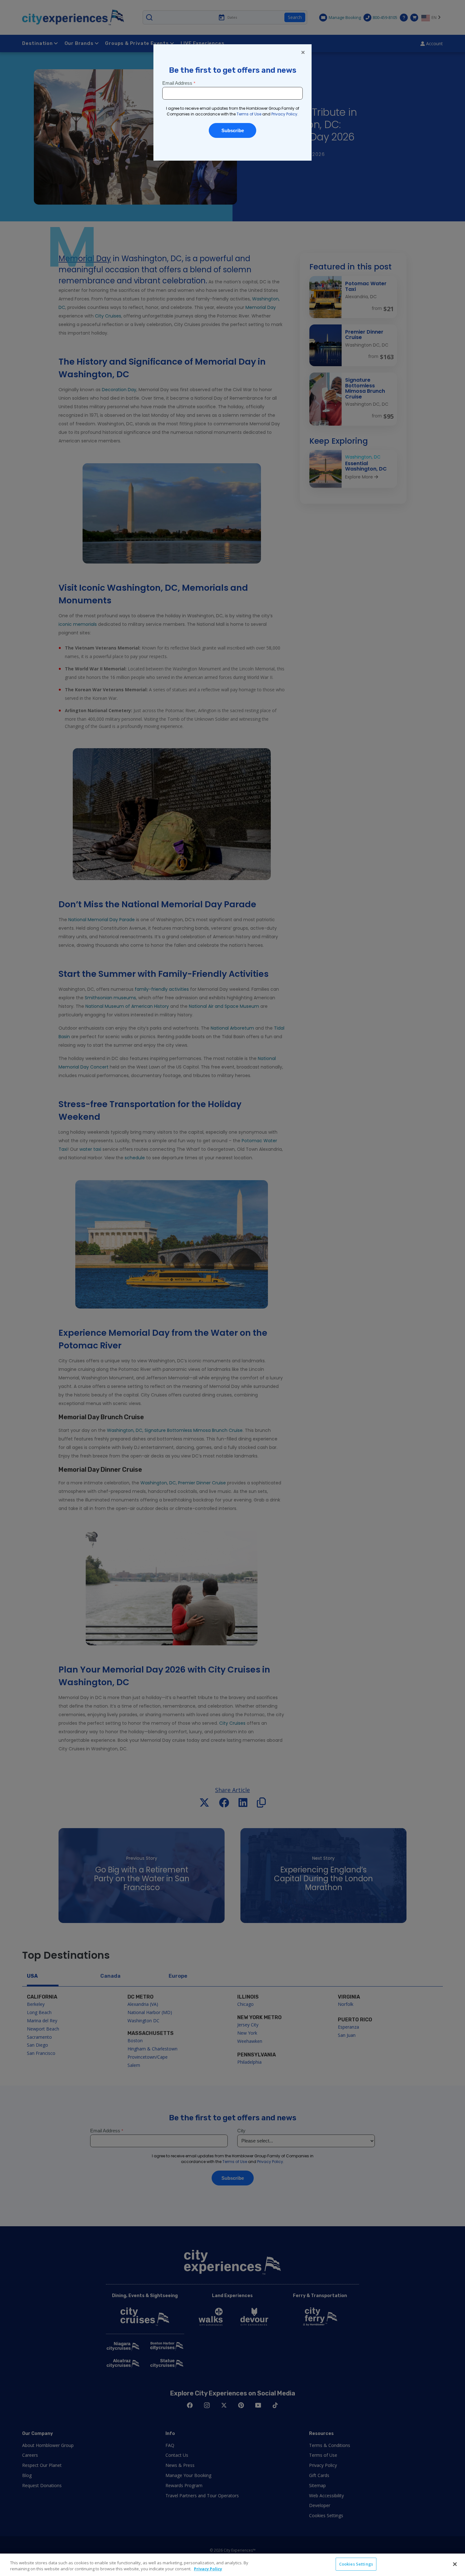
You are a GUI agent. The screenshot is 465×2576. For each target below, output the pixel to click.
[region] (232, 2565)
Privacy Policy (208, 2569)
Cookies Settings (356, 2564)
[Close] (455, 2564)
